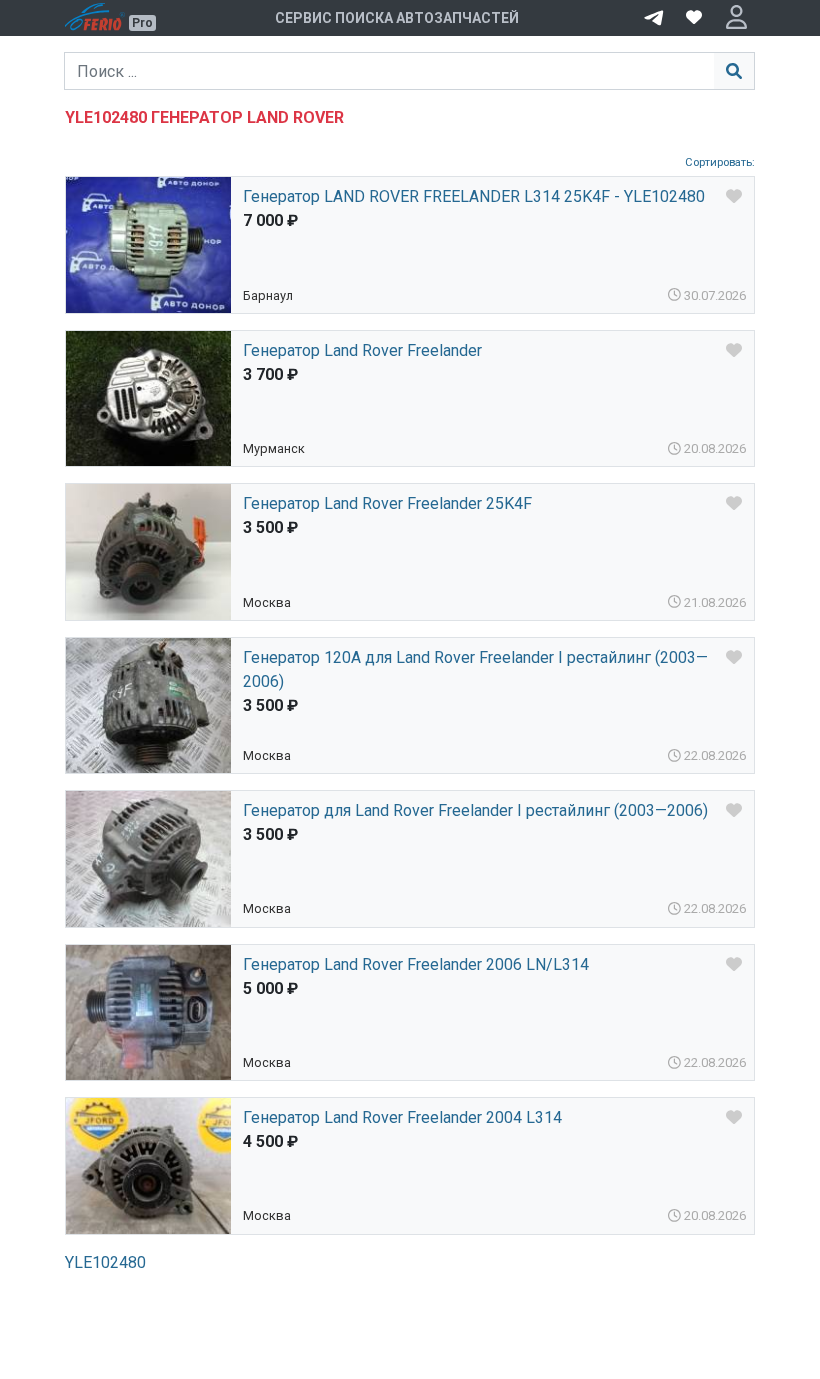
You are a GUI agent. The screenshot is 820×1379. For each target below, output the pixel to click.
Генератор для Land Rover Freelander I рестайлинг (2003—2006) (475, 810)
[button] (736, 18)
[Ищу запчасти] (654, 16)
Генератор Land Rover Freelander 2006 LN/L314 (416, 964)
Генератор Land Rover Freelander (362, 350)
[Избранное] (694, 18)
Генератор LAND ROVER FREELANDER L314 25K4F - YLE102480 (474, 196)
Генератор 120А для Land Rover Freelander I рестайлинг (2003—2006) (475, 669)
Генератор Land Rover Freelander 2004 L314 (402, 1117)
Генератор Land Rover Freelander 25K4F (387, 503)
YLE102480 (105, 1262)
